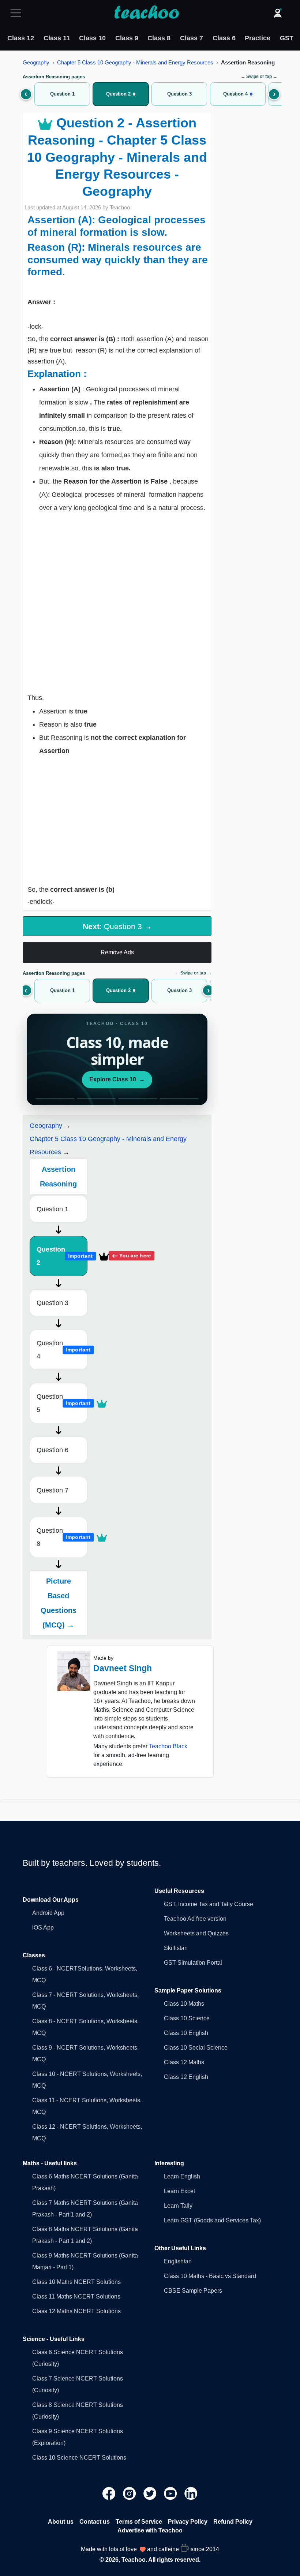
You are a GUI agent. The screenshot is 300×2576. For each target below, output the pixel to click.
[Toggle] (18, 13)
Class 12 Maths (184, 2062)
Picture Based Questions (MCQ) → (59, 1603)
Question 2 (62, 1256)
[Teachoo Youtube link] (171, 2493)
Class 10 (92, 38)
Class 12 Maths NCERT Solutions (76, 2311)
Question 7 (52, 1490)
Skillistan (176, 1948)
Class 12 (21, 38)
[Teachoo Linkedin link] (191, 2493)
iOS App (43, 1928)
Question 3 (52, 1303)
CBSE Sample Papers (193, 2291)
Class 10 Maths (184, 2004)
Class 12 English (186, 2077)
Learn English (182, 2176)
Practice (258, 38)
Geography (36, 62)
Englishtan (178, 2261)
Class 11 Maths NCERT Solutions (76, 2297)
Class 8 (159, 38)
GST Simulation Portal (193, 1963)
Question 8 (62, 1537)
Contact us (95, 2522)
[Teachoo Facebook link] (110, 2493)
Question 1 (52, 1209)
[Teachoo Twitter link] (151, 2493)
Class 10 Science (187, 2018)
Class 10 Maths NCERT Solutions (76, 2282)
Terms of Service (139, 2522)
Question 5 (62, 1403)
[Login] (278, 13)
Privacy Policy (188, 2522)
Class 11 (57, 38)
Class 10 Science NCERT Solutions (79, 2458)
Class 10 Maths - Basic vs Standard (210, 2276)
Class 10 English (186, 2033)
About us (61, 2522)
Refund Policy (233, 2522)
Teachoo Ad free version (195, 1919)
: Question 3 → (117, 926)
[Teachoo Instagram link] (130, 2493)
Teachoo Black (168, 1746)
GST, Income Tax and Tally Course (209, 1904)
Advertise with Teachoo (150, 2530)
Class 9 (127, 38)
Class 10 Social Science (196, 2048)
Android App (48, 1913)
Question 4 (62, 1350)
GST (287, 38)
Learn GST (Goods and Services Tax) (212, 2220)
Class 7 (192, 38)
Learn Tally (178, 2206)
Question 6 (52, 1450)
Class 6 (224, 38)
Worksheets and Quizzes (196, 1933)
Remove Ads (117, 952)
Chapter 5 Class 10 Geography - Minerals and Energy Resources (135, 62)
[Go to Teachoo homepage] (146, 13)
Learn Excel (179, 2191)
